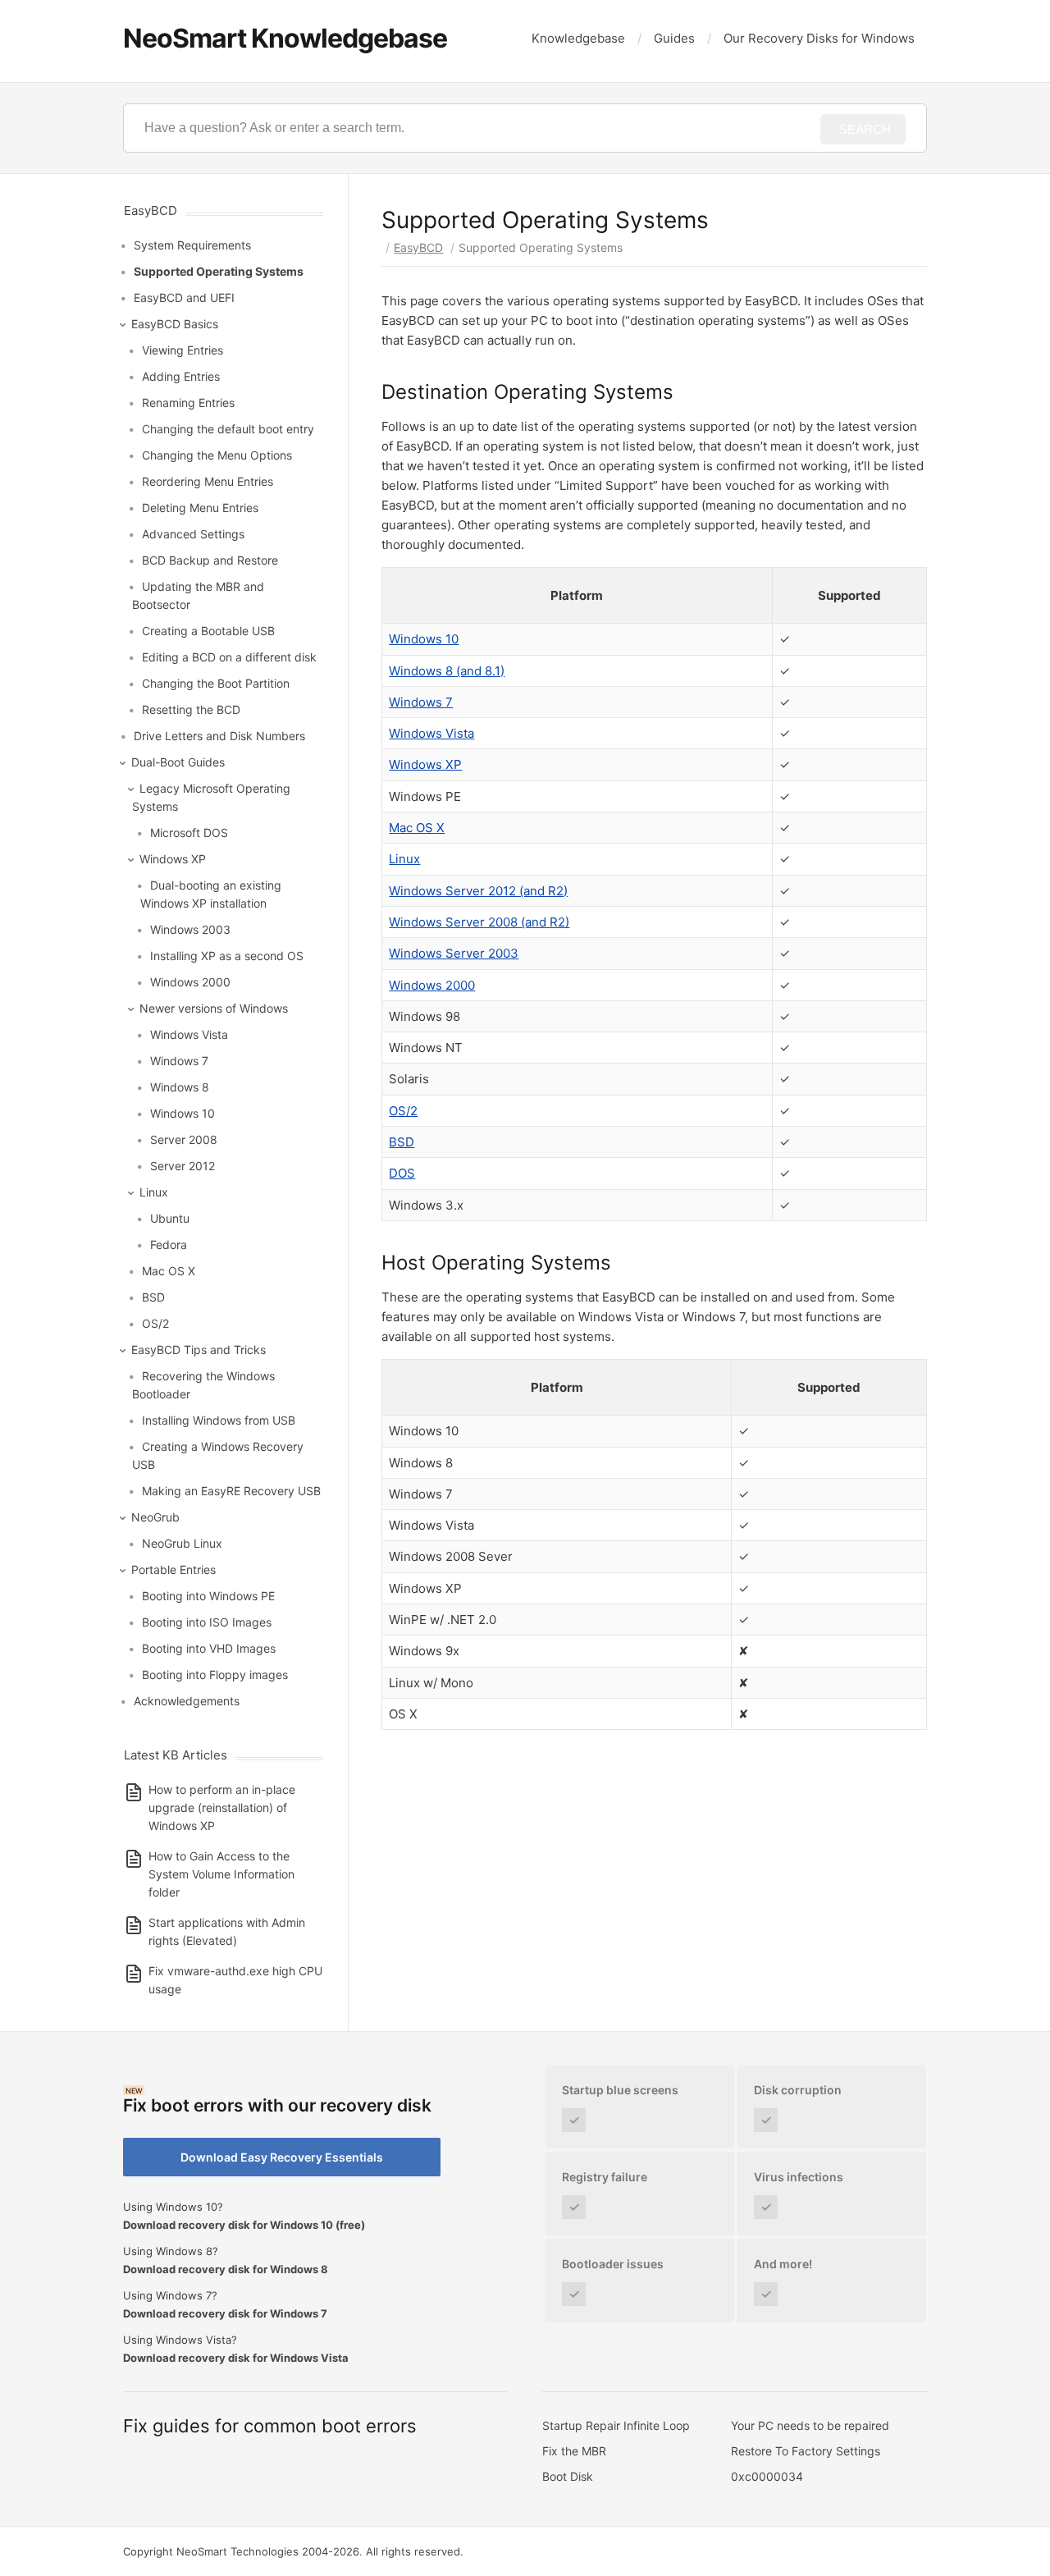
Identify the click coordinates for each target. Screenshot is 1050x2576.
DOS (402, 1173)
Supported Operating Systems (219, 271)
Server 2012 (183, 1166)
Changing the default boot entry (228, 429)
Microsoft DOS (189, 833)
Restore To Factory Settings (806, 2451)
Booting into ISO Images (207, 1622)
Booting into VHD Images (209, 1648)
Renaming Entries (188, 403)
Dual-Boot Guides (178, 762)
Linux (404, 859)
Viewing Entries (183, 350)
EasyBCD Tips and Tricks (199, 1350)
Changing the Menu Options (217, 455)
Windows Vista (431, 733)
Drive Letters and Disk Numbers (219, 736)
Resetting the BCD (191, 709)
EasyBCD (418, 247)
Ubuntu (170, 1218)
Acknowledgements (187, 1701)
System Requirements (192, 245)
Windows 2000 (432, 985)
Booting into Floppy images (215, 1675)
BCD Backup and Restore (210, 560)
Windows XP (425, 764)
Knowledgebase (578, 38)
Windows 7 (421, 702)
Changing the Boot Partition (216, 683)
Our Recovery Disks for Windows (819, 38)
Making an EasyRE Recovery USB (231, 1491)
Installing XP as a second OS (227, 956)
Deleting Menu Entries (200, 508)
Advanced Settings (193, 534)
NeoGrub (155, 1517)
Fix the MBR (574, 2451)
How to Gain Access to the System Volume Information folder (221, 1874)
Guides (674, 38)
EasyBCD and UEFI (184, 297)
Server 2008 (184, 1139)
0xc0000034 (767, 2476)
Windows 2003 (190, 929)
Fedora (169, 1245)
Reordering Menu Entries (208, 481)
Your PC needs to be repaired (810, 2425)
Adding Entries (181, 376)
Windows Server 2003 (454, 953)
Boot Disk (568, 2476)
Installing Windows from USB (219, 1420)
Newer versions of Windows (214, 1008)
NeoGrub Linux (182, 1543)
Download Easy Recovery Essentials (282, 2157)
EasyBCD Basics (175, 324)
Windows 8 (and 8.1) (447, 671)
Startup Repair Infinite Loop (616, 2425)
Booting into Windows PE (208, 1596)
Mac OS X (417, 828)
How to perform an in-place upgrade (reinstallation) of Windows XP (222, 1807)
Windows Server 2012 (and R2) (478, 891)
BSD (402, 1142)
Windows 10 (424, 639)
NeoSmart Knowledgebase (285, 38)
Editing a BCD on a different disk (229, 657)
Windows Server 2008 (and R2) (479, 922)
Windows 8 (180, 1087)
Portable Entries (173, 1569)
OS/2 (403, 1111)
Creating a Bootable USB (208, 631)
